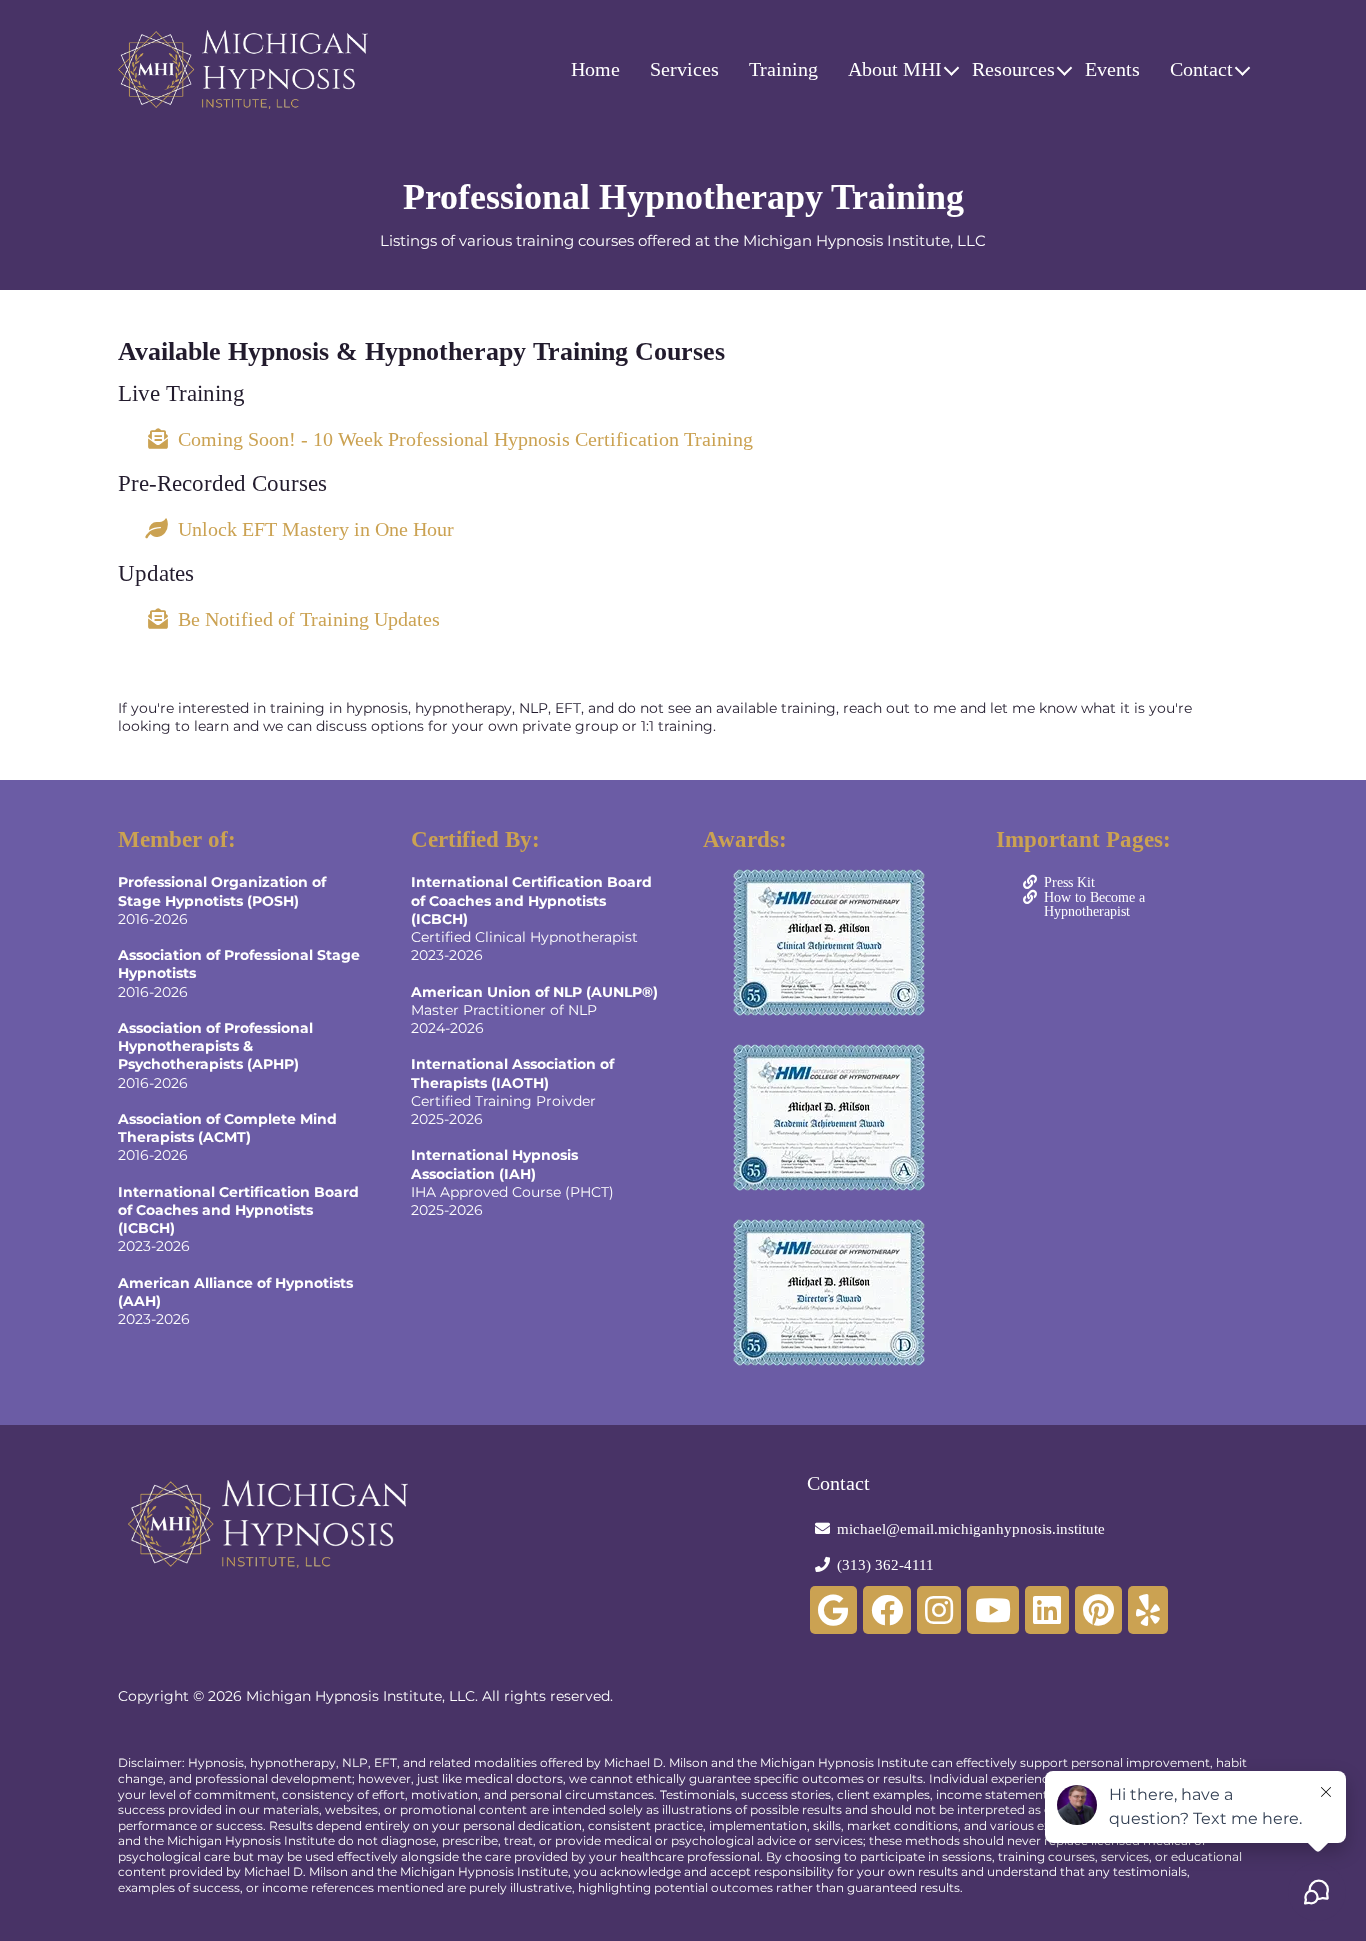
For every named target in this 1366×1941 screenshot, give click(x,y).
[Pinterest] (1098, 1610)
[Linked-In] (1047, 1610)
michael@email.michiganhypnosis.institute (971, 1529)
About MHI (895, 69)
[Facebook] (887, 1610)
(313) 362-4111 (885, 1565)
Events (1112, 69)
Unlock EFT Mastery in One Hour (316, 529)
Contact (1201, 69)
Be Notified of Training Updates (309, 619)
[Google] (833, 1610)
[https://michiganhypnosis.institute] (243, 69)
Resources (1013, 69)
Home (595, 69)
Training (783, 69)
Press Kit (1069, 882)
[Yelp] (1148, 1610)
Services (684, 69)
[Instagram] (939, 1610)
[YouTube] (993, 1610)
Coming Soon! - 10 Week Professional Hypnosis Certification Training (465, 439)
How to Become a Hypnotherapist (1094, 904)
